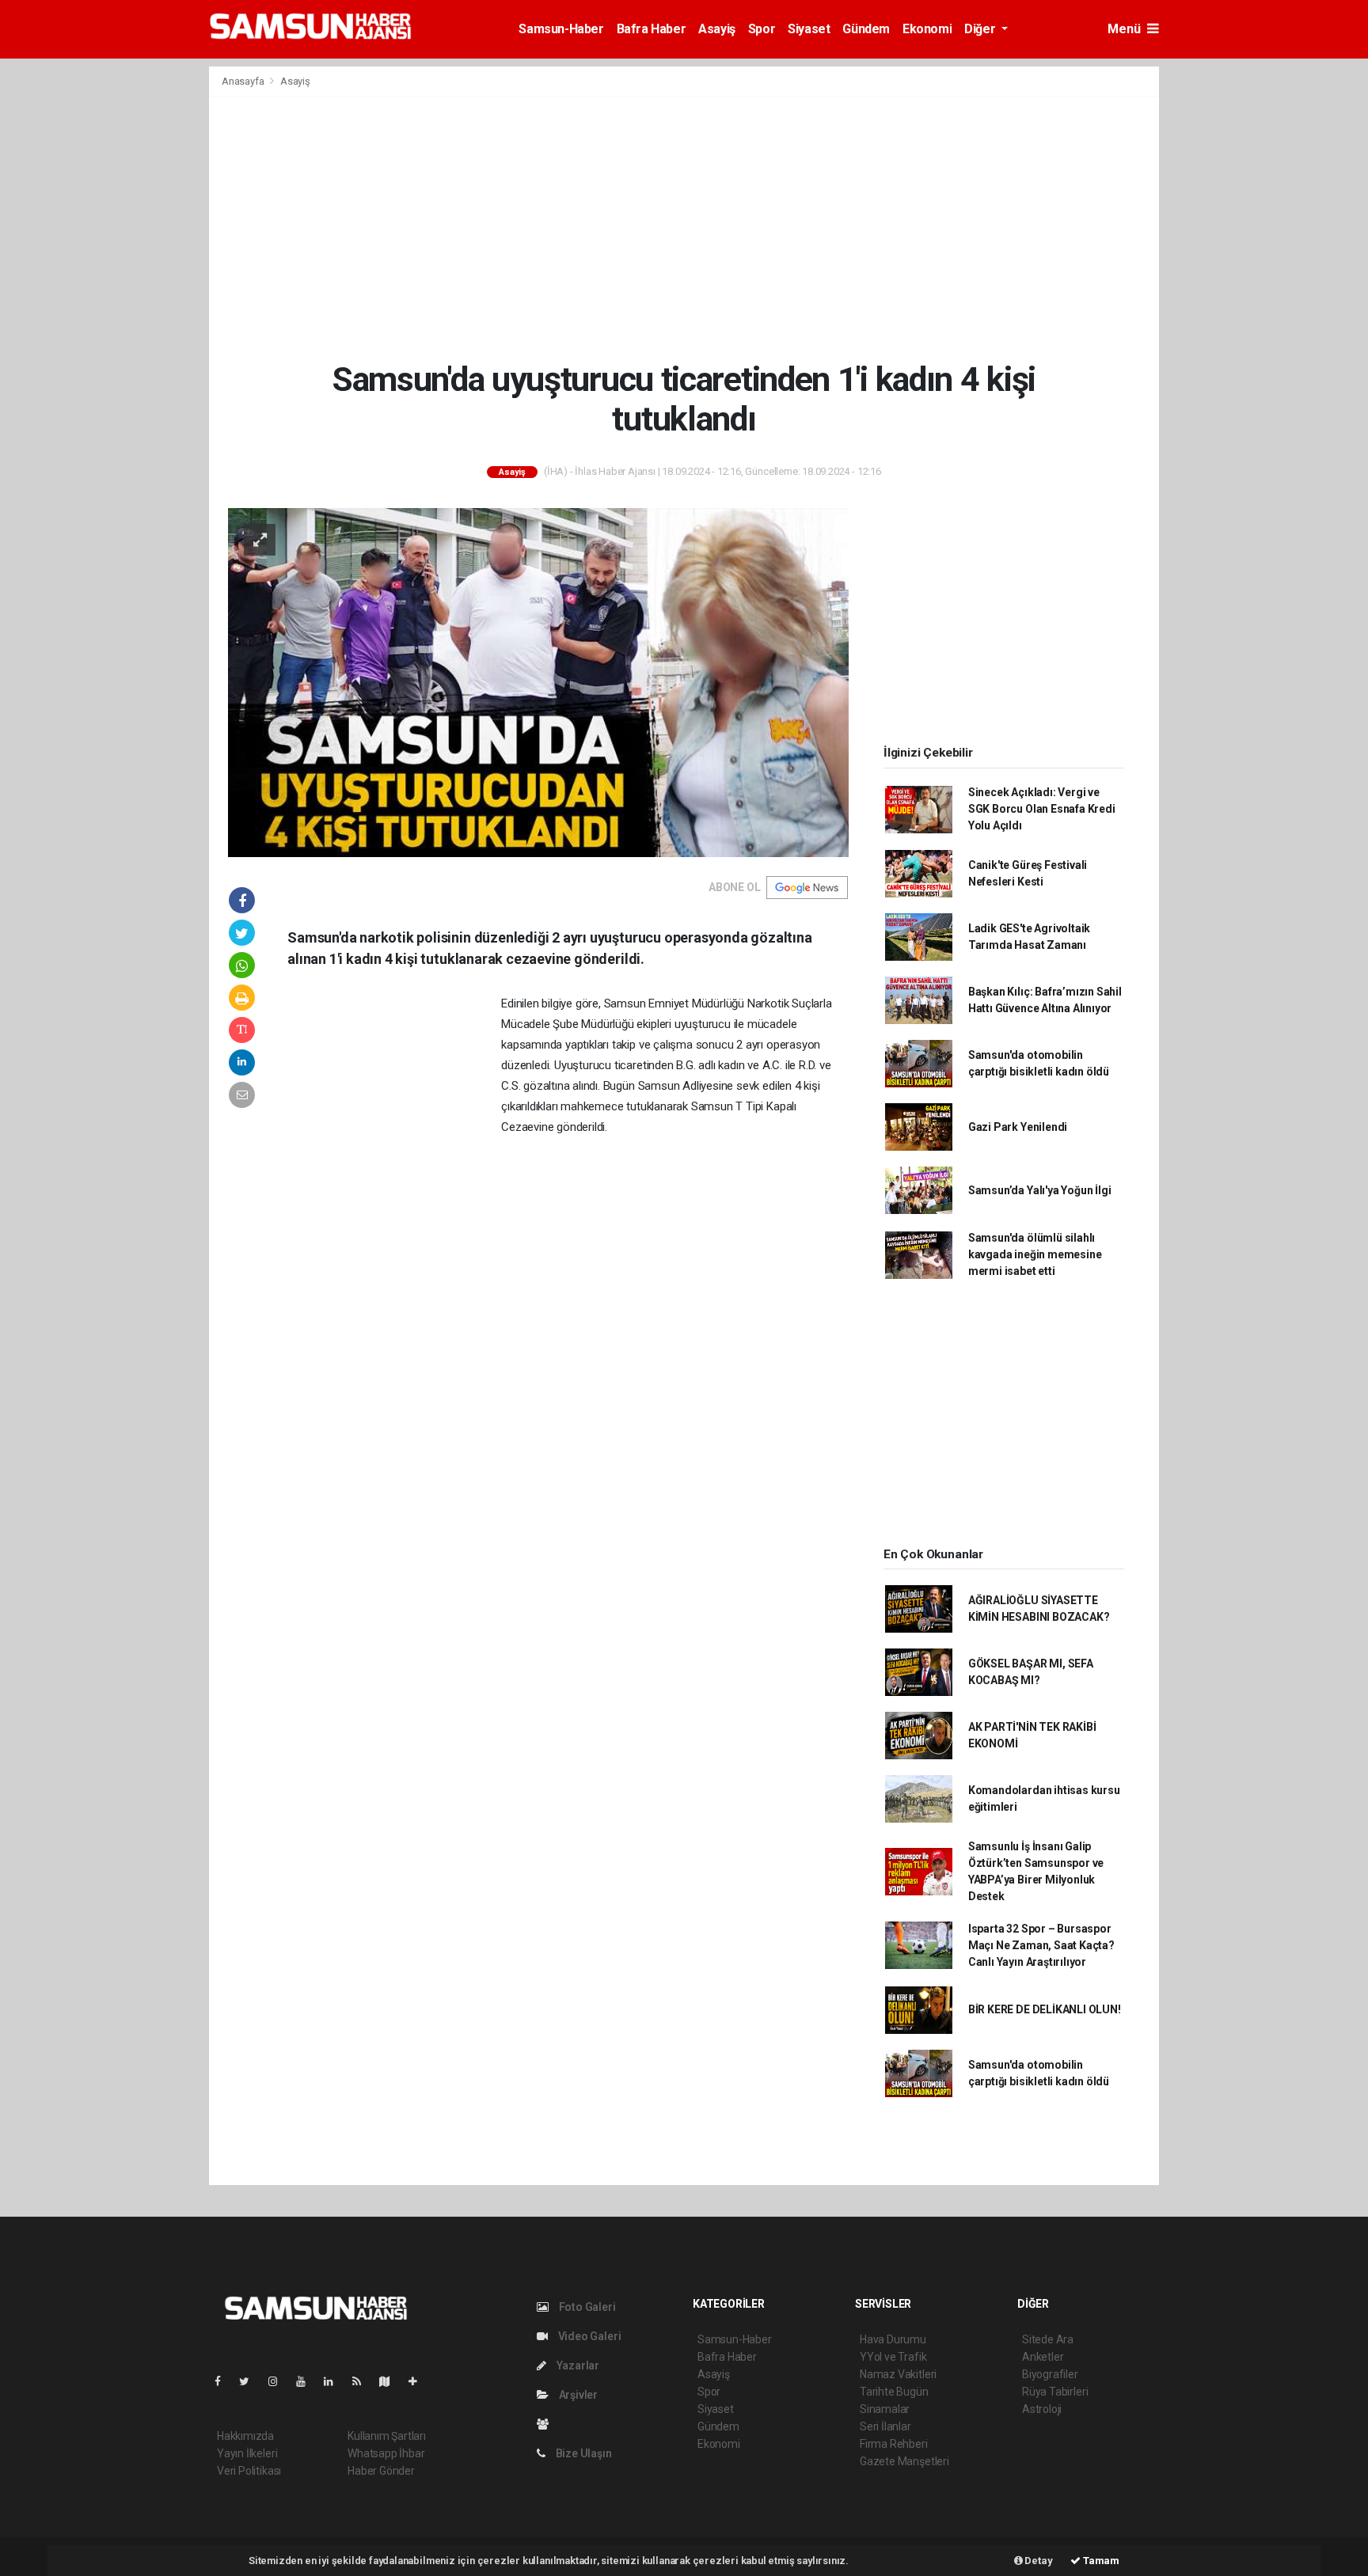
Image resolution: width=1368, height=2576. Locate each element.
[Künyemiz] (547, 2424)
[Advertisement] (684, 228)
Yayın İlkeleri (247, 2453)
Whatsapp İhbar (386, 2453)
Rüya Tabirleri (1055, 2392)
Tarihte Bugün (894, 2392)
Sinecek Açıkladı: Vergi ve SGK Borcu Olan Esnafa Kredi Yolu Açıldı (1042, 809)
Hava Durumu (893, 2339)
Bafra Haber (652, 29)
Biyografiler (1050, 2374)
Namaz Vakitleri (898, 2374)
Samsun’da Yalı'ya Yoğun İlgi (1040, 1190)
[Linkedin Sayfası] (335, 2381)
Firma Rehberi (894, 2444)
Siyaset (809, 29)
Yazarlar (577, 2365)
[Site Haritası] (391, 2381)
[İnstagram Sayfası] (279, 2381)
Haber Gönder (381, 2471)
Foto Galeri (586, 2307)
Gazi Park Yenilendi (1018, 1127)
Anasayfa (244, 81)
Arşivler (577, 2395)
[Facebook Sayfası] (224, 2381)
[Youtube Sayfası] (307, 2381)
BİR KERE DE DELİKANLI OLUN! (1045, 2009)
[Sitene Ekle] (419, 2381)
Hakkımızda (245, 2436)
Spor (762, 29)
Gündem (866, 29)
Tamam (1100, 2561)
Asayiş (717, 29)
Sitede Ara (1048, 2339)
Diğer (981, 29)
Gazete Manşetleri (904, 2461)
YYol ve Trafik (893, 2357)
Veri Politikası (249, 2471)
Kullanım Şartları (387, 2436)
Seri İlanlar (885, 2426)
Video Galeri (588, 2336)
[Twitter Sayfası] (251, 2381)
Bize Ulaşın (583, 2453)
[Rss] (363, 2381)
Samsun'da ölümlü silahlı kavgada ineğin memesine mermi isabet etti (1035, 1254)
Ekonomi (927, 29)
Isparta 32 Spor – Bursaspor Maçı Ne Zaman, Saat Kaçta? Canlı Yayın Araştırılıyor (1041, 1945)
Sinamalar (885, 2409)
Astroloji (1042, 2409)
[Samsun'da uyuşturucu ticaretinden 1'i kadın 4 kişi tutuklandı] (538, 681)
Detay (1038, 2561)
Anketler (1043, 2357)
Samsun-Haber (561, 29)
